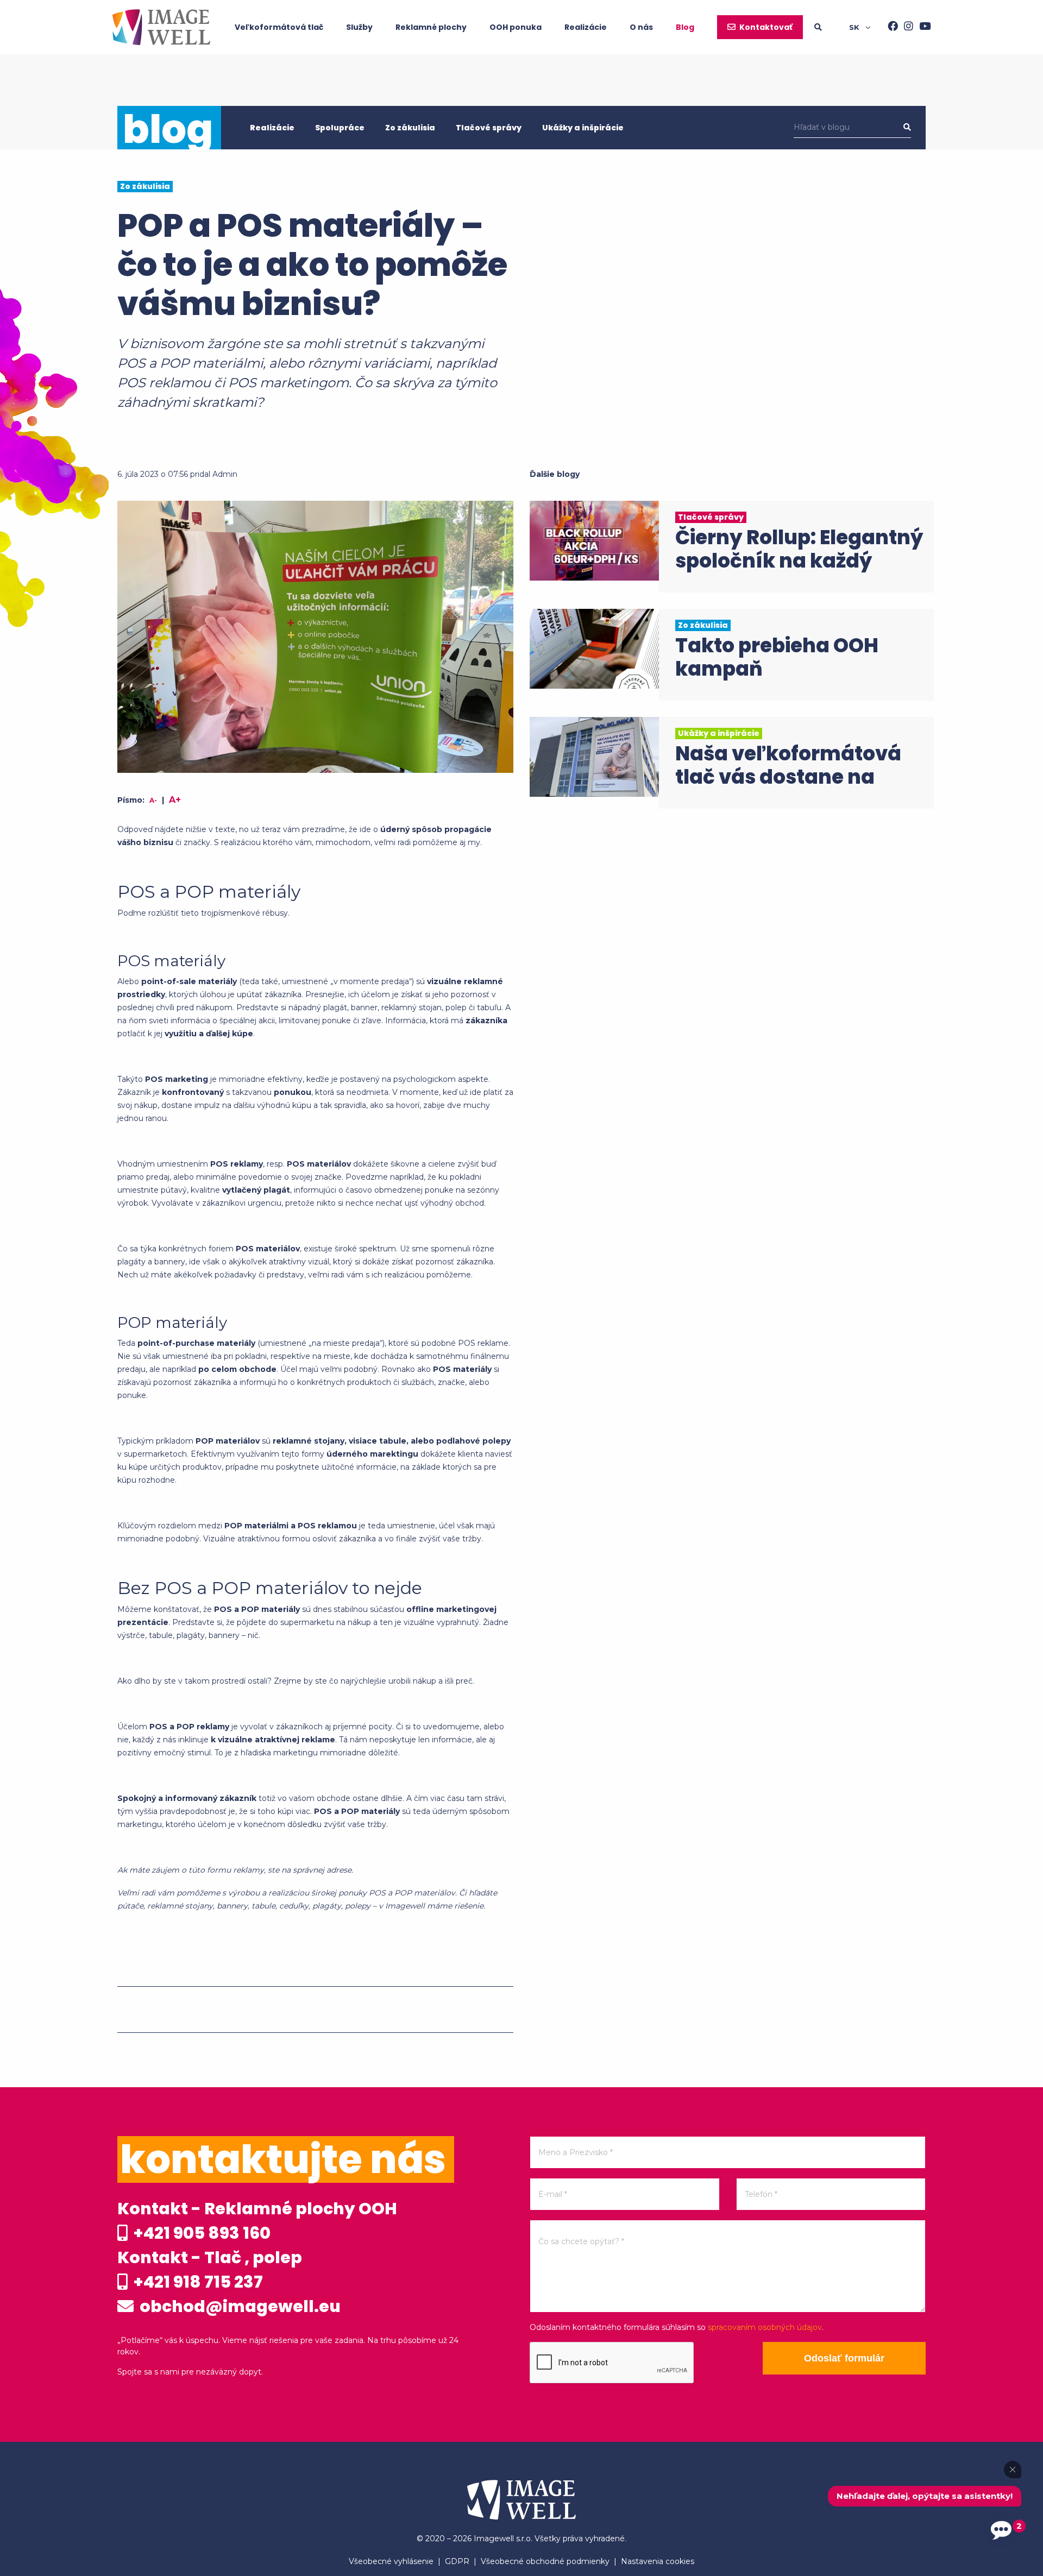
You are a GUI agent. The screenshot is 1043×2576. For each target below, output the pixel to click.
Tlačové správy (489, 128)
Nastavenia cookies (658, 2561)
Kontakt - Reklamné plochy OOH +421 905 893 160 (257, 2221)
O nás (641, 27)
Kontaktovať (766, 27)
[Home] (161, 27)
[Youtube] (922, 27)
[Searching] (832, 27)
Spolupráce (340, 128)
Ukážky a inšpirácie (583, 128)
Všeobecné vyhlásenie (391, 2561)
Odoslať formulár (844, 2358)
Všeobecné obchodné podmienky (545, 2561)
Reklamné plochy (431, 27)
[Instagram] (906, 27)
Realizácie (586, 27)
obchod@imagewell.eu (238, 2306)
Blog (685, 27)
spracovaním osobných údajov (765, 2327)
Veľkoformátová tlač (279, 27)
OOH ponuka (516, 27)
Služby (359, 27)
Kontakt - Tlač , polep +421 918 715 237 (210, 2270)
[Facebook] (890, 27)
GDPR (457, 2561)
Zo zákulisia (410, 128)
